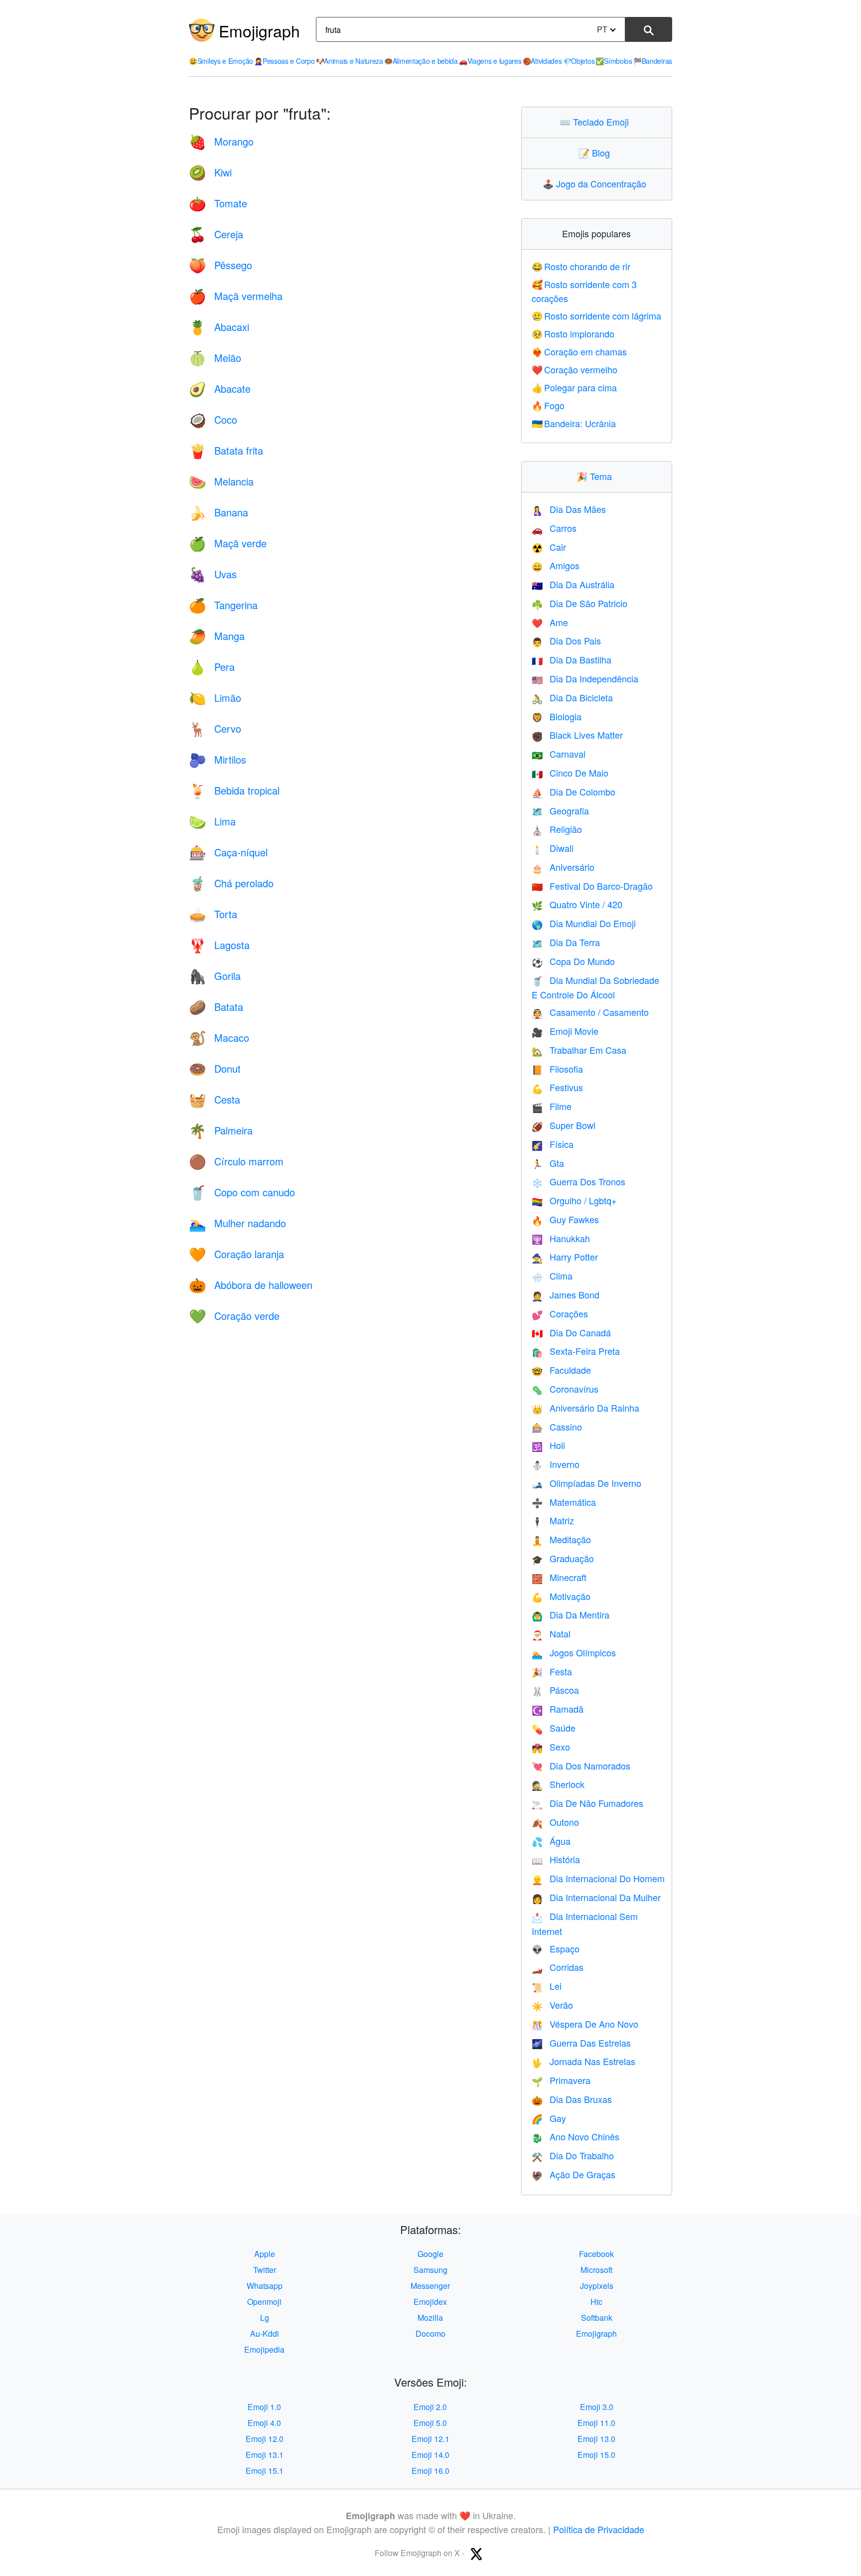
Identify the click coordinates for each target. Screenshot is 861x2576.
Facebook (596, 2254)
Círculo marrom (236, 1161)
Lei (547, 1986)
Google (430, 2254)
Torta (213, 914)
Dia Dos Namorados (581, 1766)
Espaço (556, 1948)
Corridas (558, 1967)
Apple (265, 2254)
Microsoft (596, 2270)
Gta (548, 1163)
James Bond (566, 1294)
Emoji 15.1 (265, 2471)
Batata (216, 1007)
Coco (213, 419)
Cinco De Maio (570, 773)
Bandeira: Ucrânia (574, 423)
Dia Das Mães (569, 509)
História (556, 1859)
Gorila (215, 976)
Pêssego (220, 265)
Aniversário (563, 867)
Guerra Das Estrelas (581, 2043)
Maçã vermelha (236, 296)
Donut (215, 1068)
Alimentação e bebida (421, 61)
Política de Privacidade (599, 2529)
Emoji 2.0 (430, 2407)
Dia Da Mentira (571, 1614)
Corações (560, 1313)
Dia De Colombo (574, 792)
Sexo (551, 1747)
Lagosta (219, 945)
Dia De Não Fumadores (587, 1803)
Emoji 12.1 (430, 2439)
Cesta (215, 1099)
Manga (217, 636)
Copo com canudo (242, 1192)
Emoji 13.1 (265, 2455)
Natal (551, 1633)
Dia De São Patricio (579, 603)
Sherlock (558, 1784)
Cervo (215, 728)
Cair (549, 547)
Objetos (579, 61)
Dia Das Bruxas (572, 2099)
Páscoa (555, 1690)
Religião (557, 829)
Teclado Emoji (596, 122)
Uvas (213, 574)
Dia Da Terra (566, 942)
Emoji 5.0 (430, 2423)
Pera (212, 667)
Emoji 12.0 (265, 2439)
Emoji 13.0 (596, 2439)
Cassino (557, 1427)
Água (551, 1841)
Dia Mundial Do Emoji (584, 923)
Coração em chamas (579, 351)
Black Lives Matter (577, 735)
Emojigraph (259, 30)
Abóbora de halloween (251, 1285)
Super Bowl (564, 1125)
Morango (221, 141)
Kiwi (210, 172)
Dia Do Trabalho (573, 2155)
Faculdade (561, 1370)
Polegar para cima (574, 387)
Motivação (561, 1596)
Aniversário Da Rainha (585, 1408)
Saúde (554, 1728)
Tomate (218, 203)
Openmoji (264, 2302)
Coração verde (234, 1316)
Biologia (557, 716)
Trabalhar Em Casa (579, 1050)
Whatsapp (265, 2286)
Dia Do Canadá (571, 1332)
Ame (550, 622)
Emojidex (430, 2302)
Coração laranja (236, 1254)
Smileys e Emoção (221, 61)
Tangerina (223, 605)
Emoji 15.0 (596, 2455)
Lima (212, 821)
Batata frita (226, 450)
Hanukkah (561, 1238)
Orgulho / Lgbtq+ (574, 1200)
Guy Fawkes (565, 1219)
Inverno (556, 1464)
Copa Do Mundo (573, 961)
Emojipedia (264, 2349)
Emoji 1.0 (264, 2407)
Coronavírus (565, 1389)
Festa (552, 1671)
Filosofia (557, 1069)
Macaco (219, 1038)
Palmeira (221, 1130)
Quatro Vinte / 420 (577, 904)
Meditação (561, 1539)
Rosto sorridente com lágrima (597, 316)
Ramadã (558, 1709)
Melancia (221, 481)
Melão (215, 358)
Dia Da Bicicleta (572, 697)
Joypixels (597, 2286)
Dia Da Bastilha (572, 659)
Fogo (548, 405)
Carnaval (559, 754)
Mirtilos (217, 759)
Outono (555, 1822)
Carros (554, 528)
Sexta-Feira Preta (576, 1351)
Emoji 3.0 (597, 2407)
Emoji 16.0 (430, 2471)
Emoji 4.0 (264, 2423)
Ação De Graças (574, 2174)
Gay (549, 2118)
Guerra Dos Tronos (578, 1181)
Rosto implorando (573, 333)
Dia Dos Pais (566, 641)
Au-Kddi (265, 2334)
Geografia (560, 810)
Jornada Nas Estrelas (583, 2061)
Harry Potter (565, 1257)
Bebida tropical (234, 790)
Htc (596, 2302)
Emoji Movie (565, 1031)
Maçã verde (228, 543)
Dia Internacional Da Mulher (596, 1897)
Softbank (597, 2318)
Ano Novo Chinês (575, 2136)
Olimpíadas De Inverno (586, 1483)
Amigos (556, 565)
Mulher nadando (237, 1223)
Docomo (430, 2334)
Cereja (216, 234)
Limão (215, 698)
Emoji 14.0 (430, 2455)
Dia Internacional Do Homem (598, 1878)
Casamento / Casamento (590, 1012)
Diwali (553, 848)
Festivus (557, 1087)
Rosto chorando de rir (581, 266)
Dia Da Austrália (573, 584)
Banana (218, 512)
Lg (265, 2318)
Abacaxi (219, 327)
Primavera (561, 2080)
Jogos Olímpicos (574, 1652)
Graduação (563, 1558)
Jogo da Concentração (597, 183)
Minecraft (559, 1577)
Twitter (265, 2270)
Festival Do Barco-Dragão (592, 886)
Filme (552, 1106)
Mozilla (430, 2318)
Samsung (430, 2270)
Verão (552, 2005)
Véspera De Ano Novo (585, 2024)
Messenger (430, 2286)
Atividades (542, 61)
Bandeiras (653, 61)
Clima (552, 1276)
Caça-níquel (228, 852)
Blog (596, 153)
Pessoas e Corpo (284, 61)
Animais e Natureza (350, 61)
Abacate (220, 389)
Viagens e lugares (490, 61)
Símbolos (614, 61)
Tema (596, 476)
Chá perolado (231, 883)
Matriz (553, 1520)
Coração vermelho (575, 369)
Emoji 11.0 (596, 2423)
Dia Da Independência (585, 678)
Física (553, 1144)
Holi (548, 1445)
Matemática (564, 1502)
